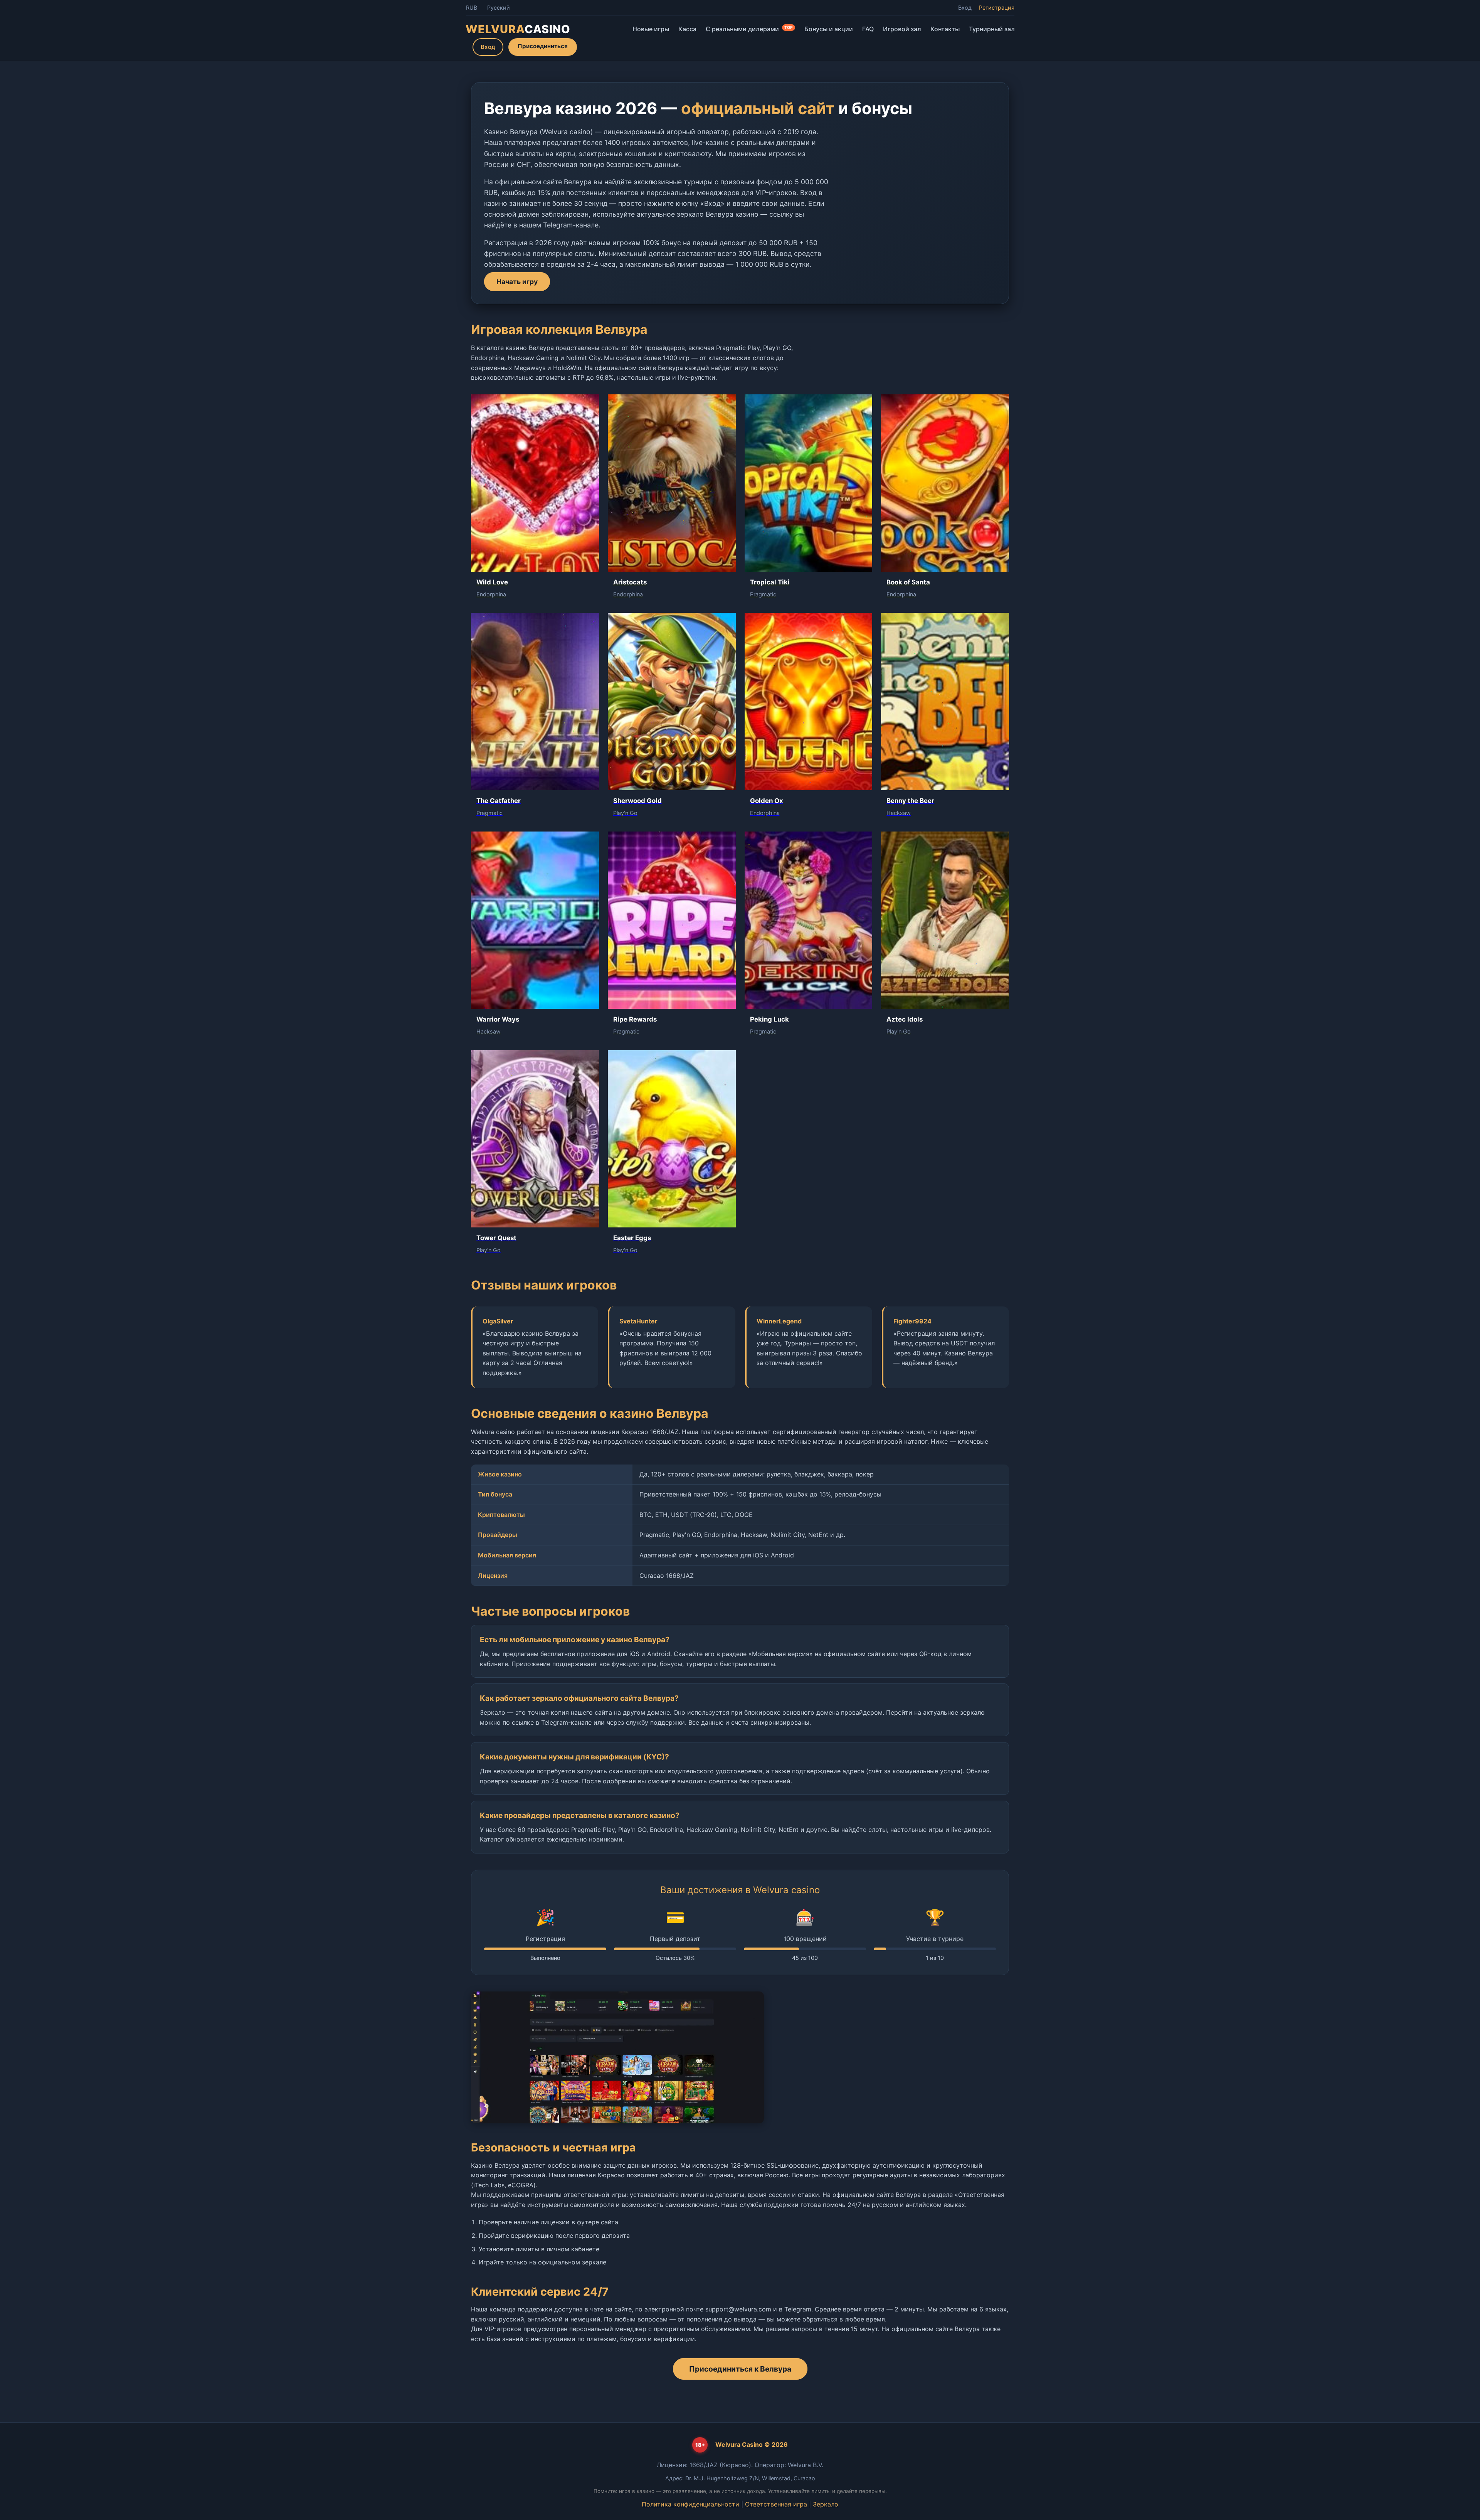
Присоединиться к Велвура (740, 2369)
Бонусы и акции (829, 29)
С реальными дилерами (749, 29)
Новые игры (651, 29)
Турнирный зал (992, 29)
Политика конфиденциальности (690, 2504)
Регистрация (997, 8)
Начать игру (517, 282)
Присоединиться (543, 46)
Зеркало (826, 2504)
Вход (965, 8)
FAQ (868, 29)
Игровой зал (902, 29)
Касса (687, 29)
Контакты (945, 29)
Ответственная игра (776, 2504)
